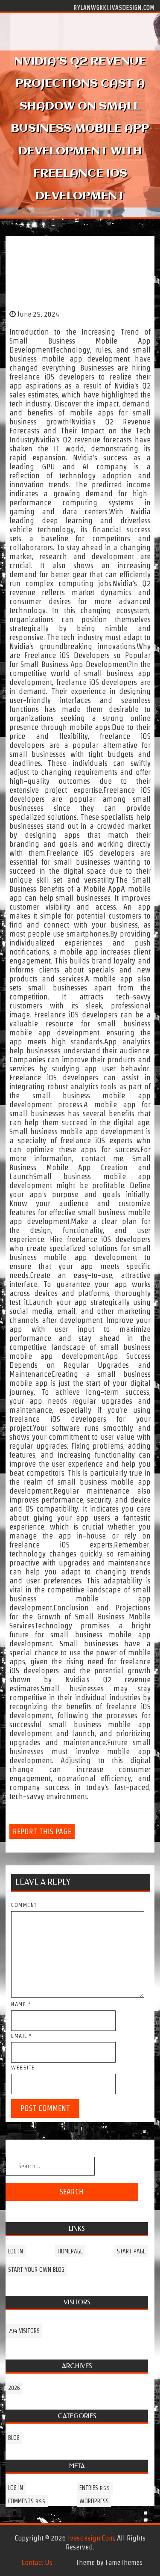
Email (22, 2036)
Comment (24, 1905)
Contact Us (37, 2562)
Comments (27, 2501)
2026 (14, 2388)
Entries (95, 2488)
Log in (16, 2251)
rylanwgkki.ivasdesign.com (114, 7)
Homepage (70, 2251)
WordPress (94, 2501)
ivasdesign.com (91, 2538)
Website (23, 2068)
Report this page (42, 1831)
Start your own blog (36, 2270)
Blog (14, 2438)
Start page (131, 2251)
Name (21, 2004)
